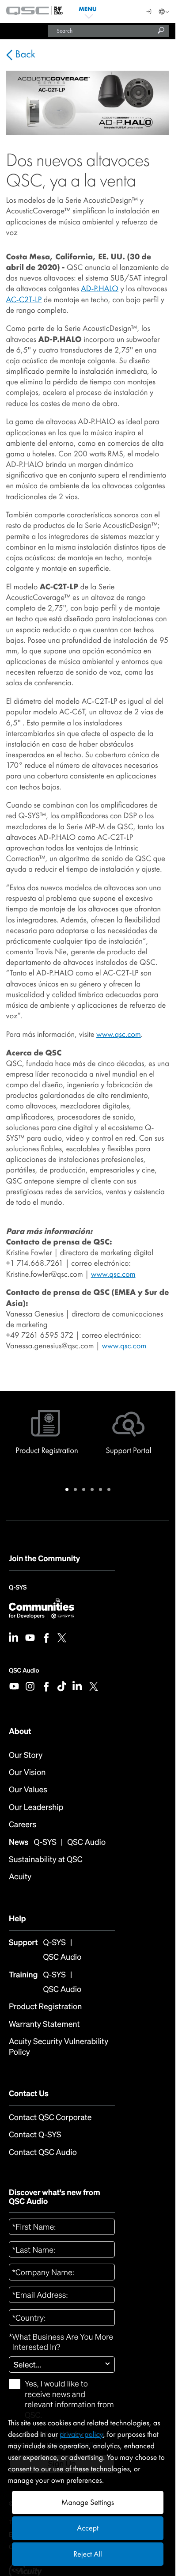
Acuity (20, 1877)
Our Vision (27, 1773)
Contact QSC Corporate (50, 2118)
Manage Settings (88, 2502)
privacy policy (81, 2434)
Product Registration (45, 2007)
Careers (23, 1825)
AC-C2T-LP (24, 300)
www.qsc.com (119, 1034)
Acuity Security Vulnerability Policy (59, 2047)
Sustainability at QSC (46, 1860)
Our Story (26, 1755)
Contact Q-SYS (35, 2135)
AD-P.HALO (100, 288)
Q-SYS (18, 1590)
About (20, 1731)
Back (24, 54)
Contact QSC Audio (43, 2153)
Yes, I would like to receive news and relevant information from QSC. (69, 2400)
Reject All (87, 2554)
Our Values (28, 1790)
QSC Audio (24, 1671)
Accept (88, 2528)
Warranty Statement (44, 2024)
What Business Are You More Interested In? (61, 2342)
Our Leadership (36, 1808)
